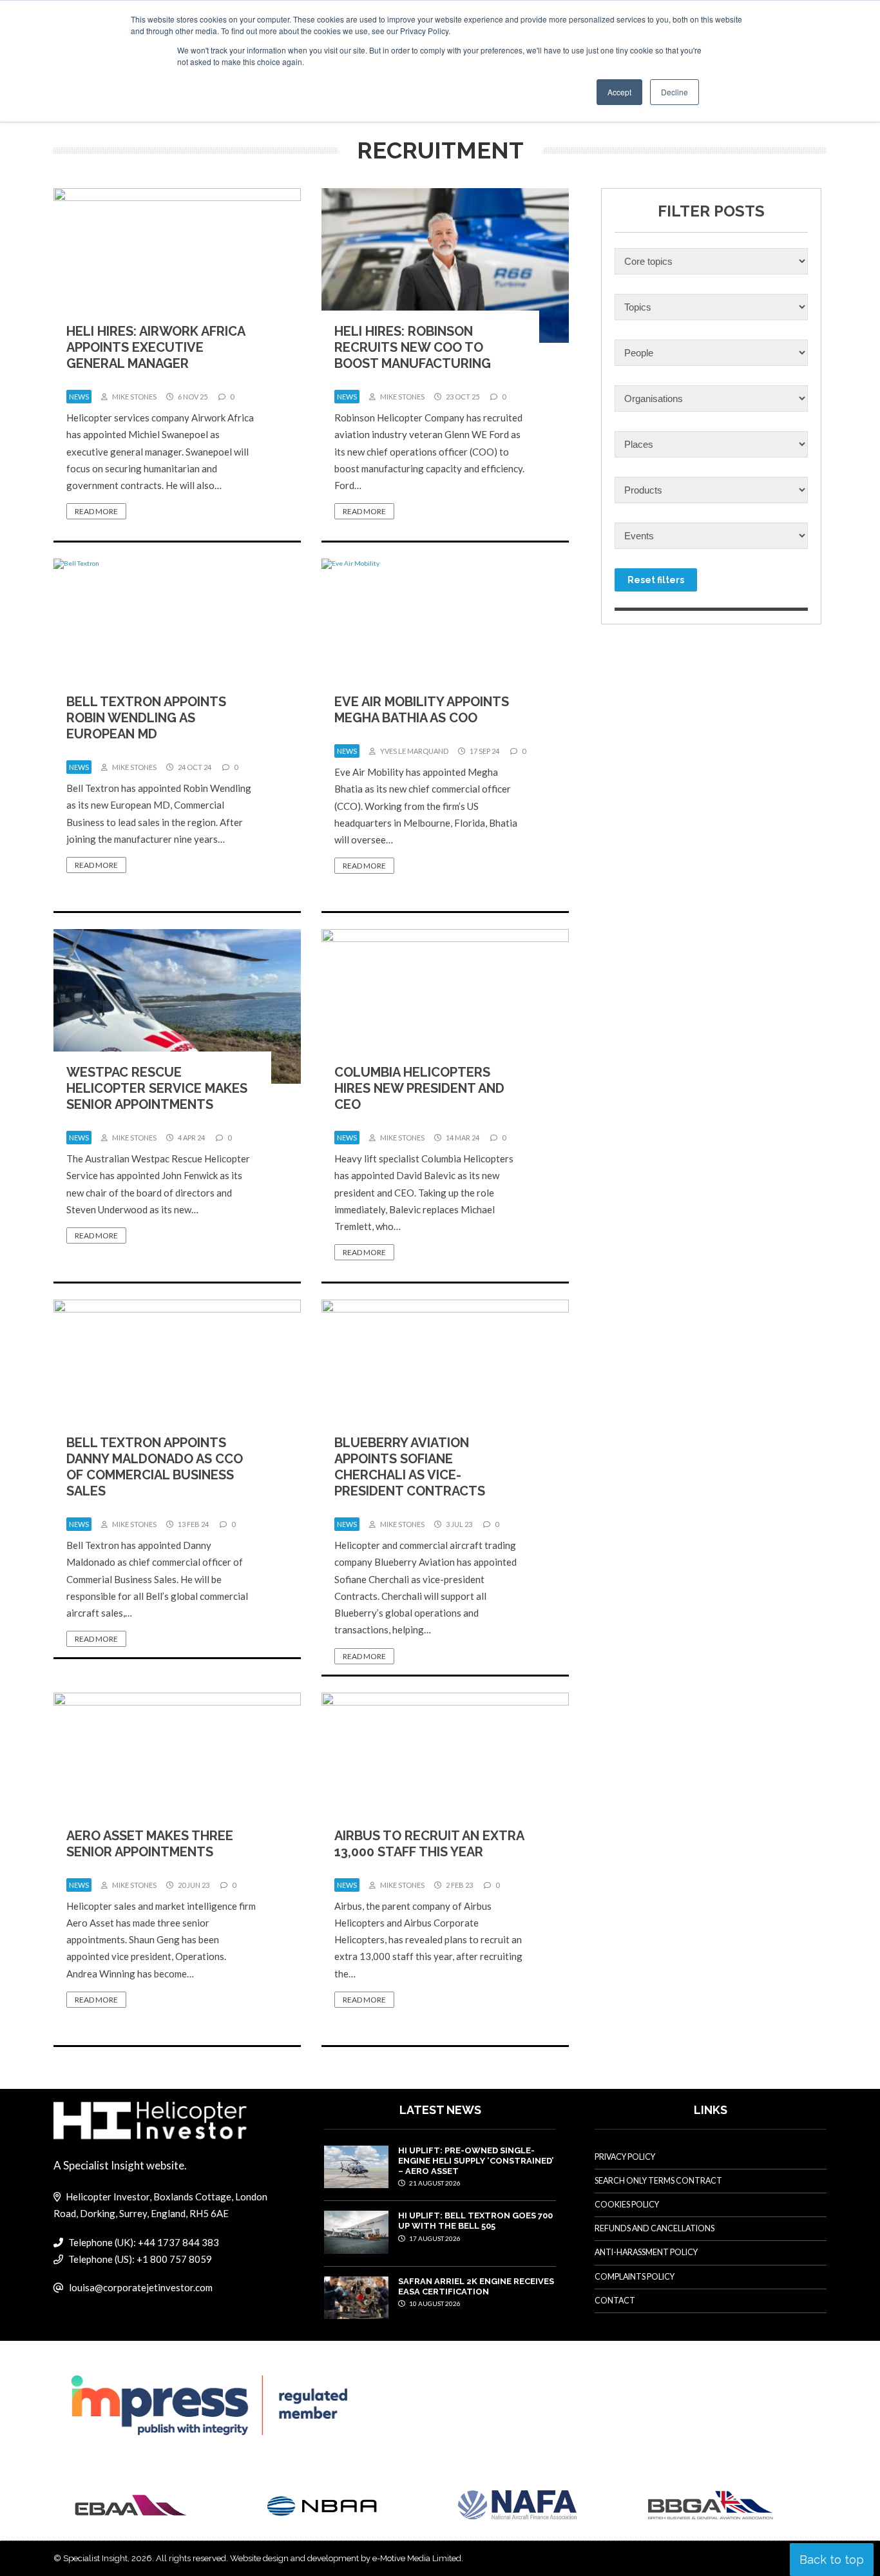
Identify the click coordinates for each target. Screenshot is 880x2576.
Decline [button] (674, 92)
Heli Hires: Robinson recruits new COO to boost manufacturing (413, 347)
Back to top (832, 2560)
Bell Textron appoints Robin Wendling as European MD (146, 718)
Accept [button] (619, 92)
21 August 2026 (434, 2183)
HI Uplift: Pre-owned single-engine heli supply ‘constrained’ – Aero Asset (476, 2161)
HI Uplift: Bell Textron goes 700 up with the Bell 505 (475, 2221)
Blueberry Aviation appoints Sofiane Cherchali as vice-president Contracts (410, 1467)
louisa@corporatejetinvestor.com (141, 2287)
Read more (96, 511)
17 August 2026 (434, 2238)
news (79, 397)
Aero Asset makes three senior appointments (150, 1844)
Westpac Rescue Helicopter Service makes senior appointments (157, 1088)
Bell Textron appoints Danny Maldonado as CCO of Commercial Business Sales (155, 1467)
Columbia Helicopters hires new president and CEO (419, 1088)
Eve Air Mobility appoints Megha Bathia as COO (422, 710)
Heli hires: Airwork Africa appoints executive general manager (156, 347)
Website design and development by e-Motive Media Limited (346, 2558)
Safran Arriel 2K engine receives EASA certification (476, 2286)
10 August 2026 (434, 2303)
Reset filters (656, 580)
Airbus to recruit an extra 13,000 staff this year (429, 1844)
